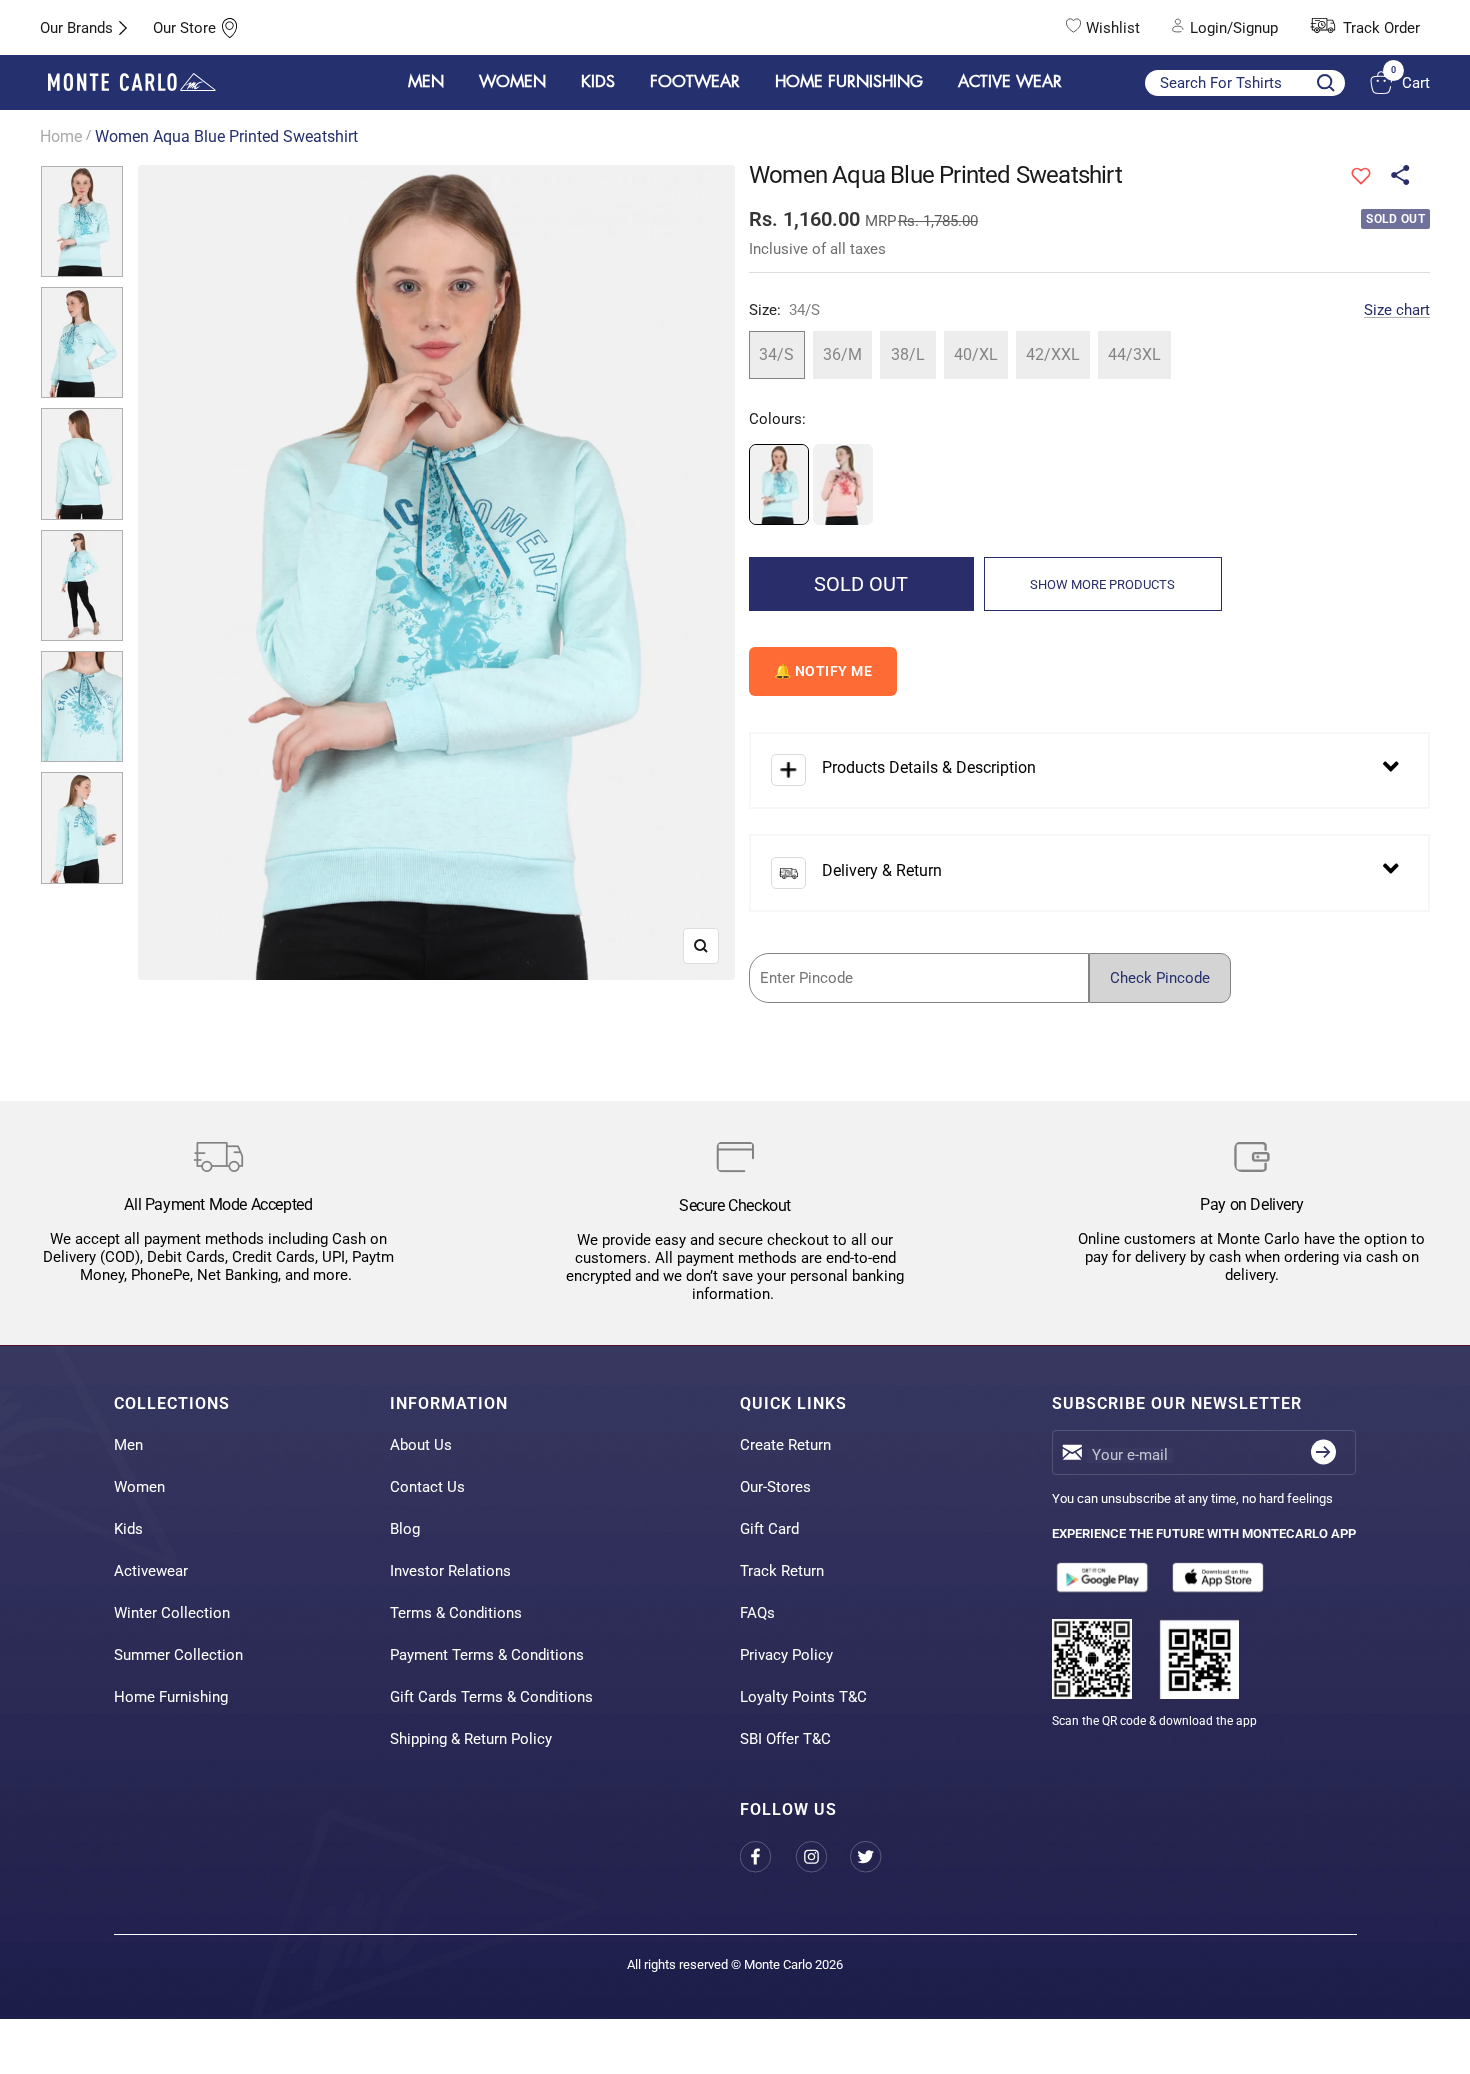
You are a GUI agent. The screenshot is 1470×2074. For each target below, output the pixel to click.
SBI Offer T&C (785, 1739)
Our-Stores (775, 1487)
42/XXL (1053, 354)
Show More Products (1102, 584)
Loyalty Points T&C (803, 1697)
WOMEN (512, 82)
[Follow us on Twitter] (877, 1856)
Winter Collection (172, 1613)
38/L (908, 354)
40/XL (976, 354)
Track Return (782, 1571)
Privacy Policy (786, 1655)
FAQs (757, 1613)
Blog (405, 1529)
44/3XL (1134, 354)
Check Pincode (1160, 978)
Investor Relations (450, 1571)
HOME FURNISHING (849, 82)
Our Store (184, 28)
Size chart (1397, 310)
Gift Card (769, 1529)
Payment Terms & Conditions (487, 1655)
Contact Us (427, 1487)
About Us (421, 1445)
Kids (128, 1529)
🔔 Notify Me (823, 671)
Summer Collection (178, 1655)
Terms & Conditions (456, 1613)
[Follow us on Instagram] (822, 1856)
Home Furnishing (171, 1697)
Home (61, 136)
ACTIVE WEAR (1010, 82)
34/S (776, 354)
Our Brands (76, 28)
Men (128, 1445)
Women (139, 1487)
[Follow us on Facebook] (767, 1856)
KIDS (598, 82)
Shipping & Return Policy (471, 1739)
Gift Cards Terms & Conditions (491, 1697)
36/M (842, 354)
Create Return (785, 1445)
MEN (426, 82)
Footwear (695, 82)
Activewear (151, 1571)
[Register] (1323, 1452)
